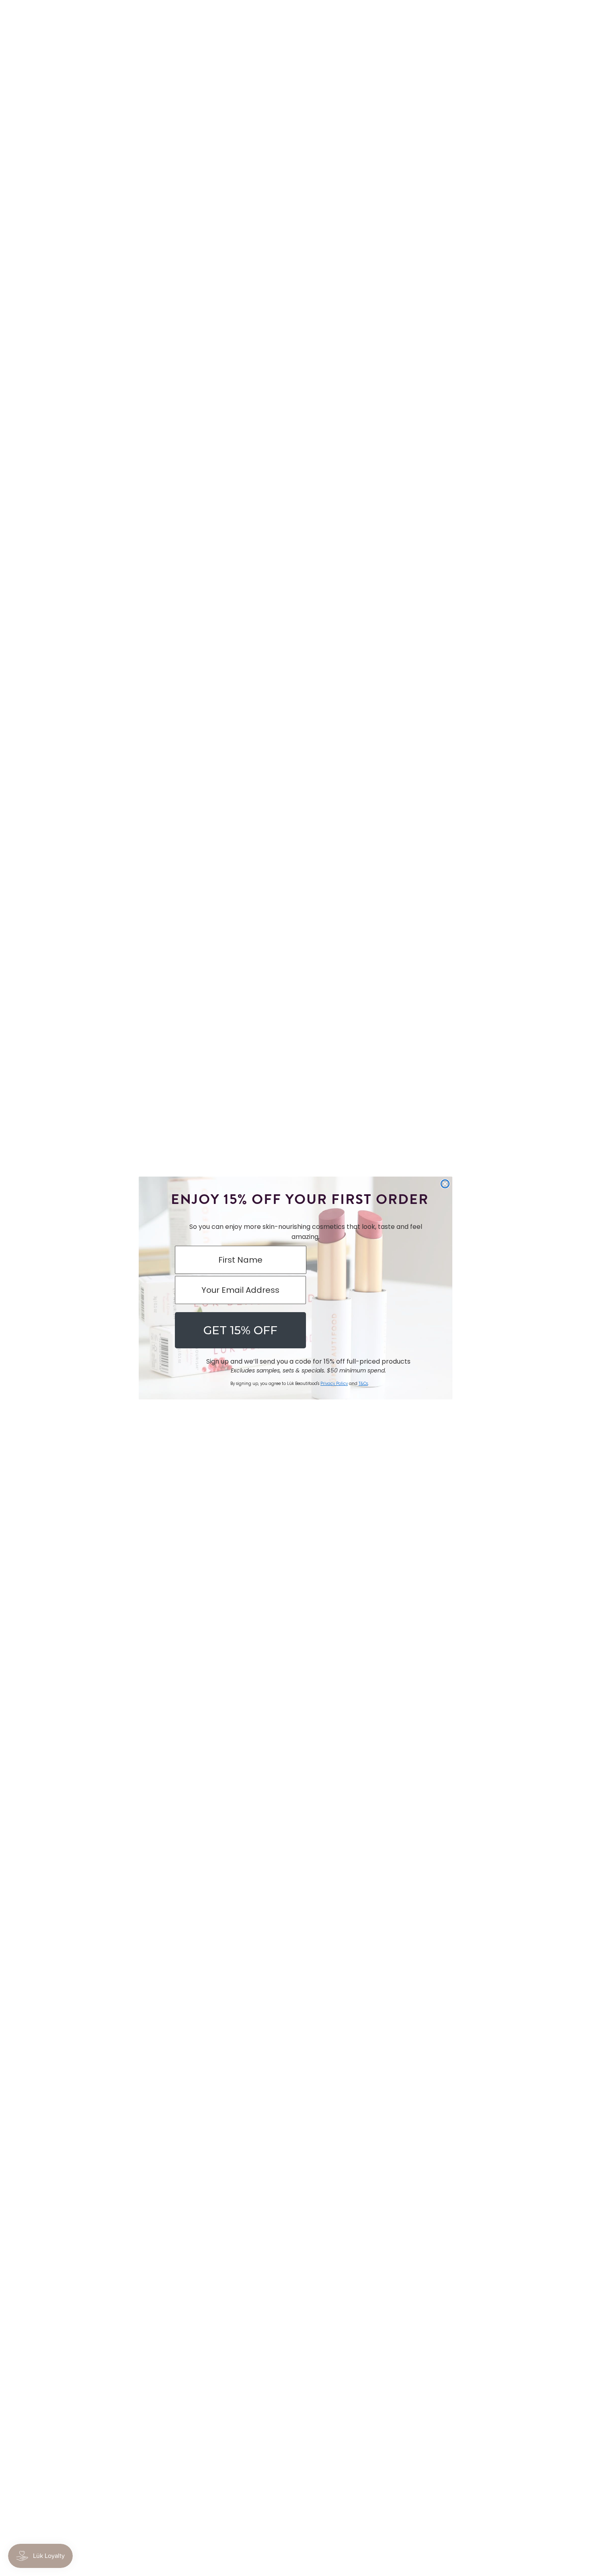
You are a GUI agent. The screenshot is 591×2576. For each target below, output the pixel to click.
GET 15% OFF (240, 1330)
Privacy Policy (334, 1384)
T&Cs (363, 1384)
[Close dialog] (445, 1184)
